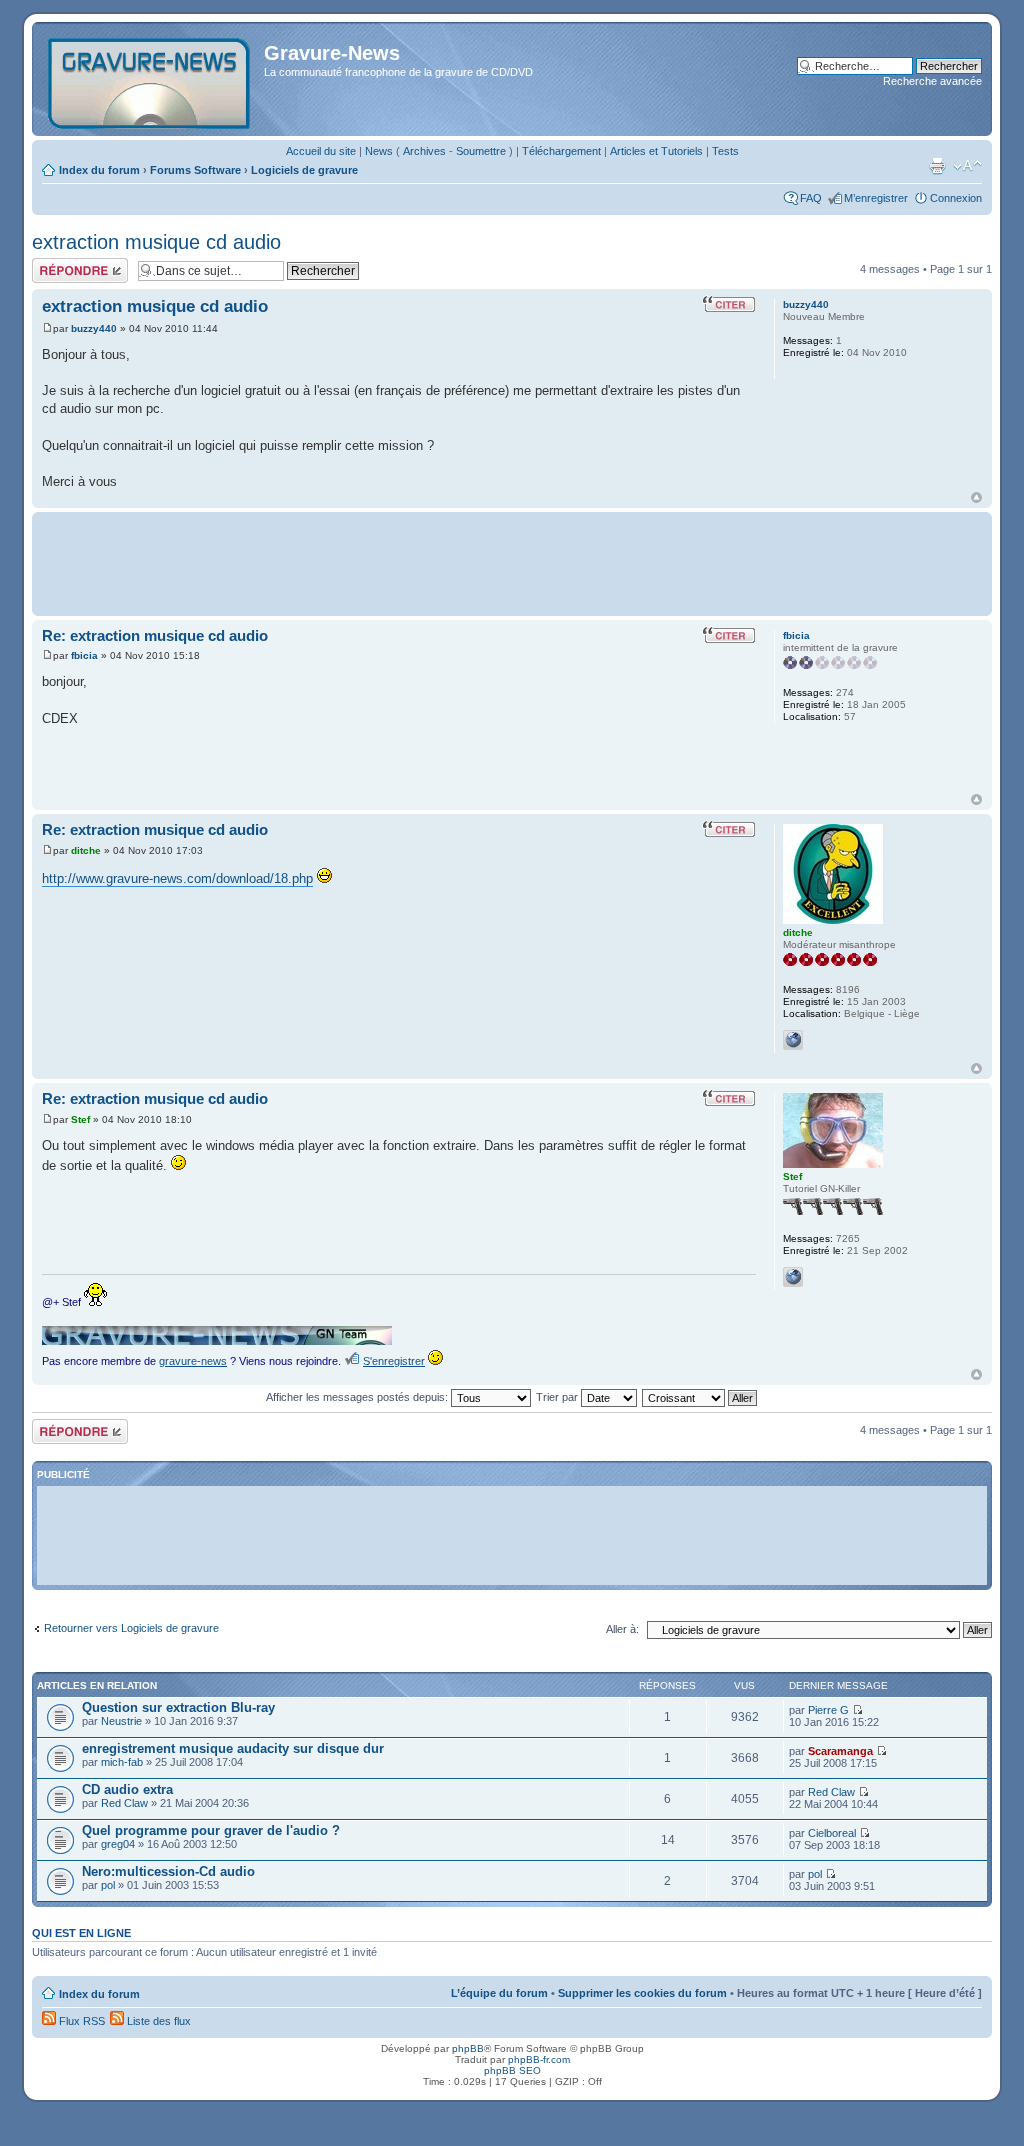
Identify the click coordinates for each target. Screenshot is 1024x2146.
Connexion (956, 198)
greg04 (118, 1844)
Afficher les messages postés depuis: (358, 1397)
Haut (976, 497)
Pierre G (828, 1710)
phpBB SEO (512, 2070)
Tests (725, 151)
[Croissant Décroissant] (700, 1397)
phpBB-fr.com (539, 2059)
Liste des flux (157, 2021)
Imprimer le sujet (937, 166)
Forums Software (195, 170)
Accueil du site (321, 151)
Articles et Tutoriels (656, 151)
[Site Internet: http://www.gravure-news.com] (793, 1277)
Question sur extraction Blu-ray (178, 1707)
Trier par (558, 1397)
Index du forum (99, 170)
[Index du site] (150, 79)
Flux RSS (80, 2021)
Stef (80, 1119)
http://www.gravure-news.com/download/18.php (177, 878)
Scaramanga (840, 1751)
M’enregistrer (876, 198)
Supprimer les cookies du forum (642, 1993)
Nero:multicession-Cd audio (168, 1871)
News (379, 151)
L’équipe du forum (499, 1993)
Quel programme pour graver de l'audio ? (211, 1830)
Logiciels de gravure (304, 170)
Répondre (56, 264)
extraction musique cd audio (156, 242)
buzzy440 (94, 328)
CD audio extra (127, 1789)
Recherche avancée (932, 81)
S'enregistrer (394, 1361)
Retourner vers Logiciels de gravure (131, 1628)
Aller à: (622, 1629)
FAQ (811, 198)
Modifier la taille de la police (967, 166)
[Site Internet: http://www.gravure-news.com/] (793, 1040)
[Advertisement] (512, 562)
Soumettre (481, 151)
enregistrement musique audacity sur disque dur (233, 1748)
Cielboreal (832, 1833)
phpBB (468, 2048)
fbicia (84, 655)
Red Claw (124, 1803)
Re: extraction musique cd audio (155, 635)
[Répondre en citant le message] (729, 304)
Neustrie (121, 1721)
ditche (86, 850)
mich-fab (122, 1762)
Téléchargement (561, 151)
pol (108, 1885)
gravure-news (193, 1361)
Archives (424, 151)
